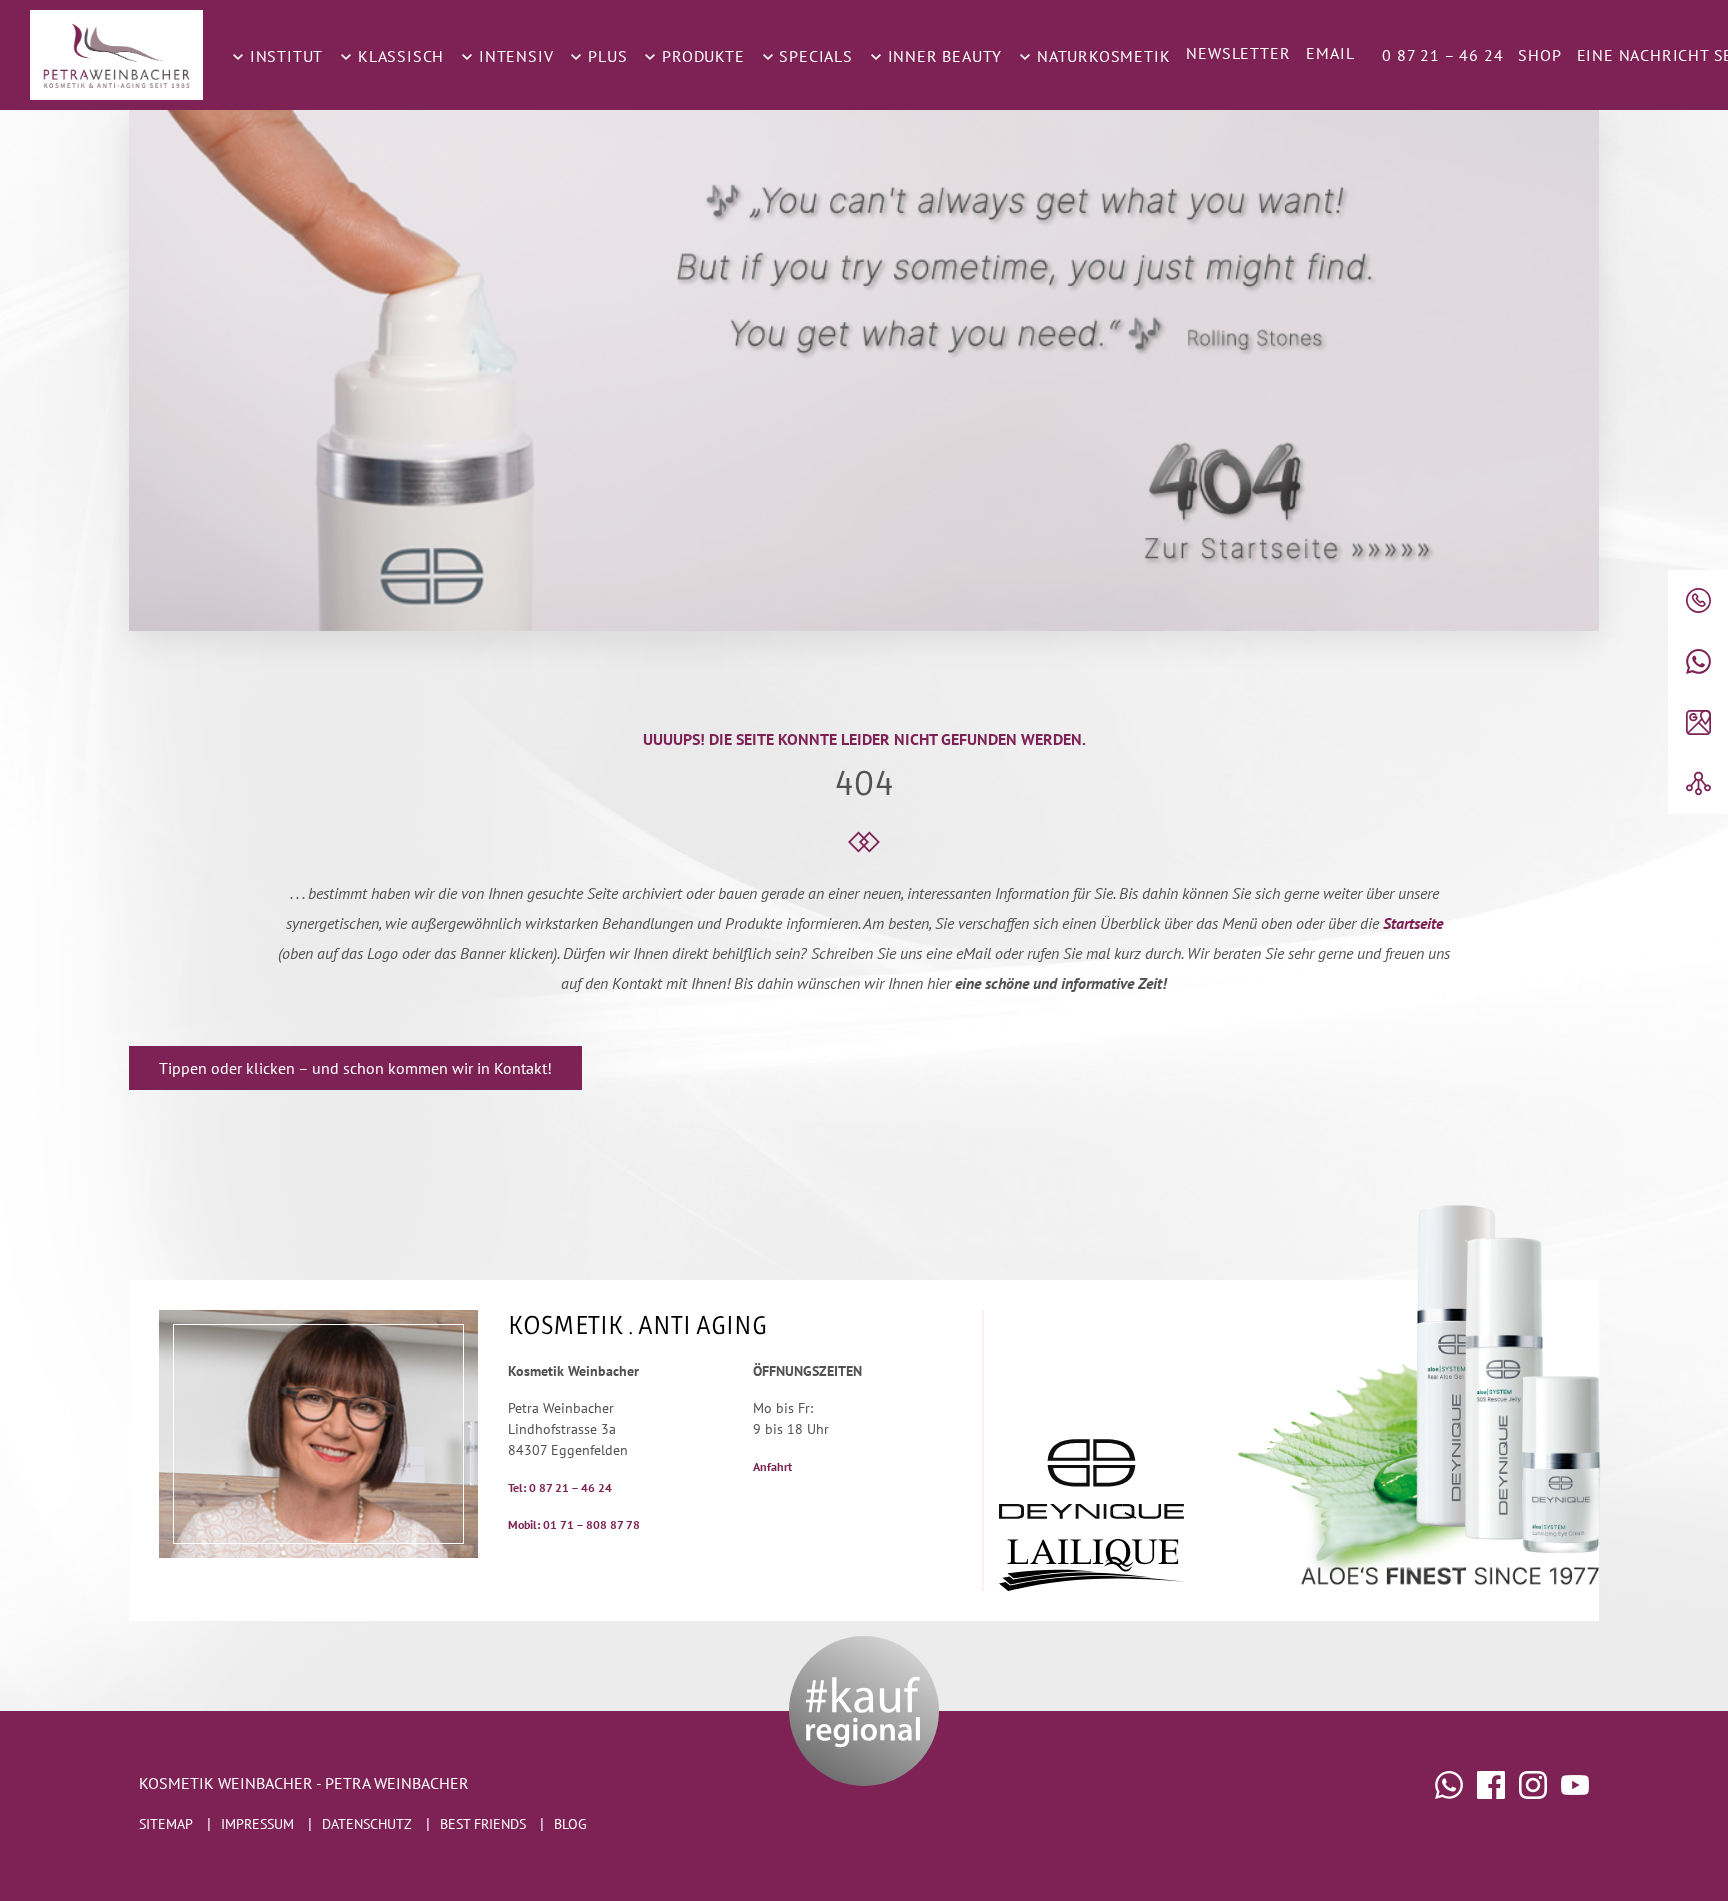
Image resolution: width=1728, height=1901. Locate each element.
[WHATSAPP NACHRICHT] (1698, 661)
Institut (284, 56)
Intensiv (513, 56)
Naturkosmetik (1101, 56)
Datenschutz (367, 1824)
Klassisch (398, 56)
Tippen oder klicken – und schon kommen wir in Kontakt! (355, 1068)
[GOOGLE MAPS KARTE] (1698, 722)
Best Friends (483, 1824)
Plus (605, 56)
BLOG (570, 1824)
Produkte (700, 56)
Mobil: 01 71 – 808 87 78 (574, 1524)
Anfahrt (772, 1466)
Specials (814, 56)
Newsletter (1238, 53)
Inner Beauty (942, 56)
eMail (1330, 53)
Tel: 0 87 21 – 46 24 (560, 1487)
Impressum (257, 1824)
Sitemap (166, 1824)
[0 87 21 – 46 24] (1698, 600)
